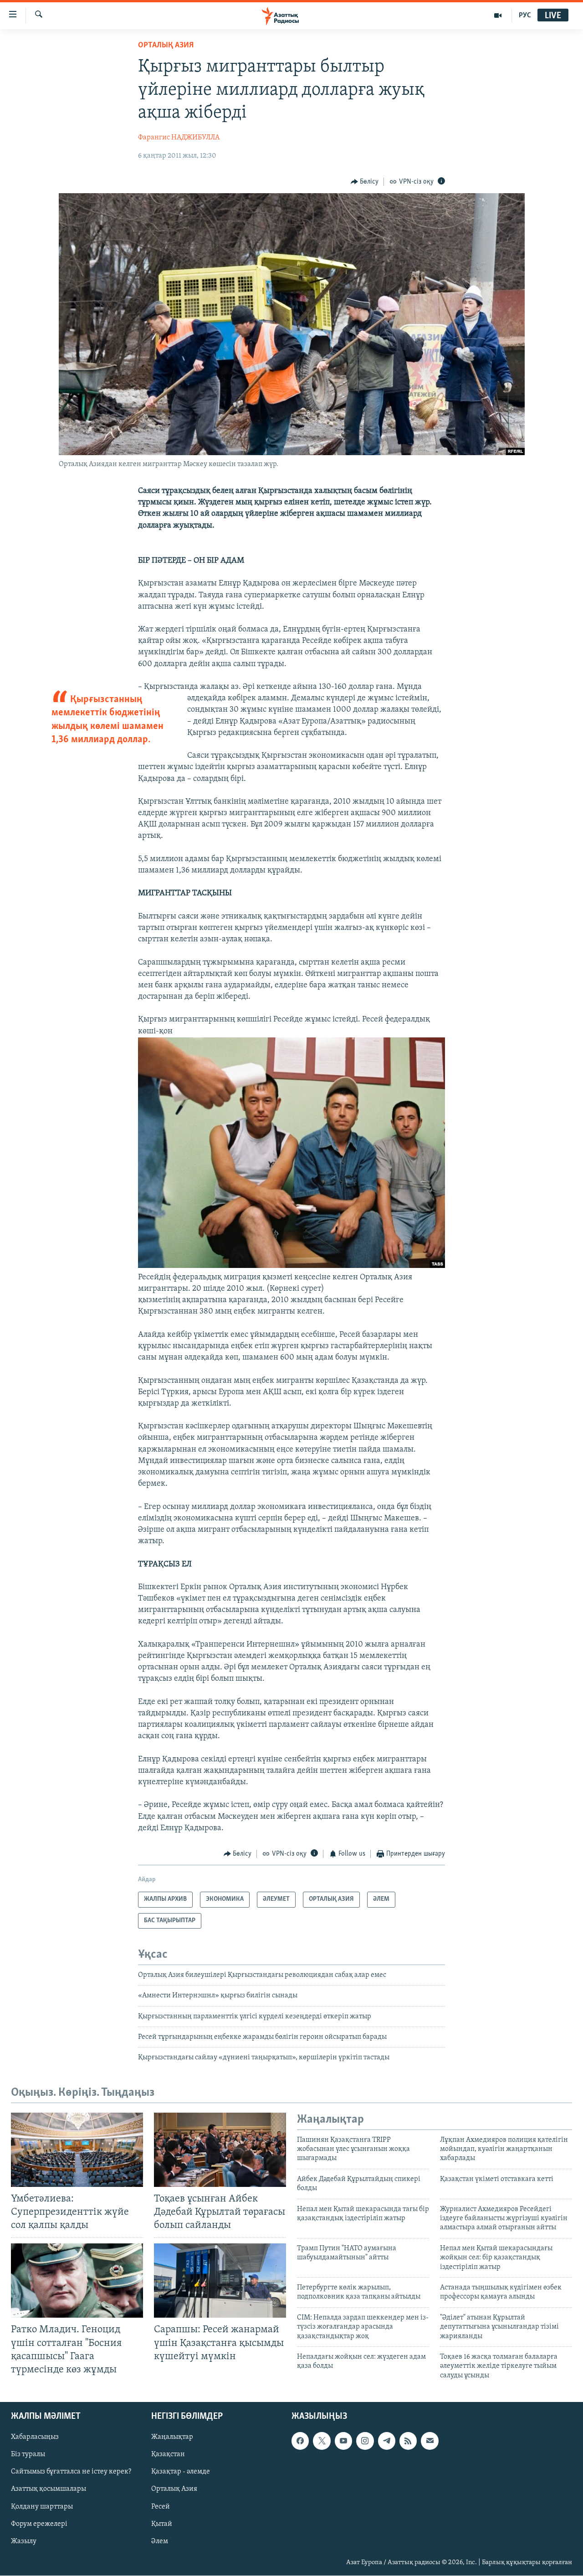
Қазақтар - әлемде (181, 2472)
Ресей (161, 2507)
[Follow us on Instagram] (365, 2441)
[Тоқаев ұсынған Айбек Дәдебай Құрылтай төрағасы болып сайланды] (220, 2150)
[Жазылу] (430, 2441)
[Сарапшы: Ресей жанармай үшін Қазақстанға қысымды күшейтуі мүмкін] (220, 2281)
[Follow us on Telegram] (387, 2441)
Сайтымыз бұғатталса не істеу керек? (71, 2472)
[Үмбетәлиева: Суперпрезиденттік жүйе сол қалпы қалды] (77, 2150)
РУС (525, 15)
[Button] (365, 182)
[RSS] (408, 2441)
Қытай (162, 2524)
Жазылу (24, 2541)
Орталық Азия (174, 2489)
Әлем (160, 2541)
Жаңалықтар (172, 2437)
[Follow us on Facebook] (300, 2441)
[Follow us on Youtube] (343, 2441)
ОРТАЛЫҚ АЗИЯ (166, 46)
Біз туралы (28, 2454)
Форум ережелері (39, 2524)
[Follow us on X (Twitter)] (322, 2441)
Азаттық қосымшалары (49, 2489)
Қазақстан (168, 2454)
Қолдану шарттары (42, 2507)
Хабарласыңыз (35, 2437)
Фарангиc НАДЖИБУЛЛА (179, 138)
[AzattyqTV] (498, 15)
